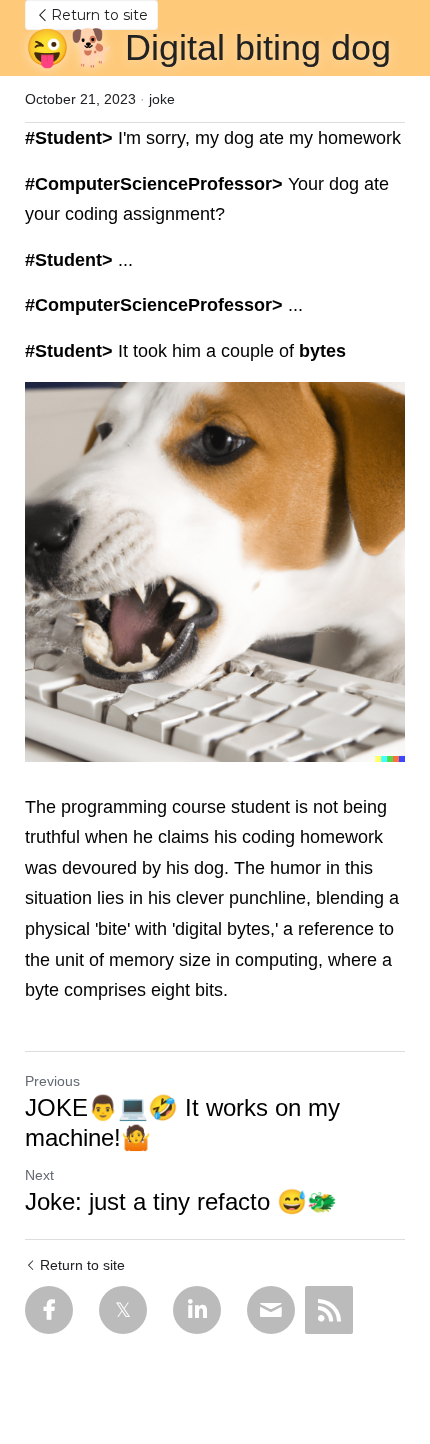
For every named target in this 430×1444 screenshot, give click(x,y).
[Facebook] (49, 1310)
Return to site (99, 15)
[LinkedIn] (197, 1310)
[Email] (271, 1310)
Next (39, 1175)
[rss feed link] (329, 1310)
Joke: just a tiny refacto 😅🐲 (181, 1201)
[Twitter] (123, 1310)
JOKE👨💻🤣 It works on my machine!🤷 (182, 1122)
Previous (52, 1081)
